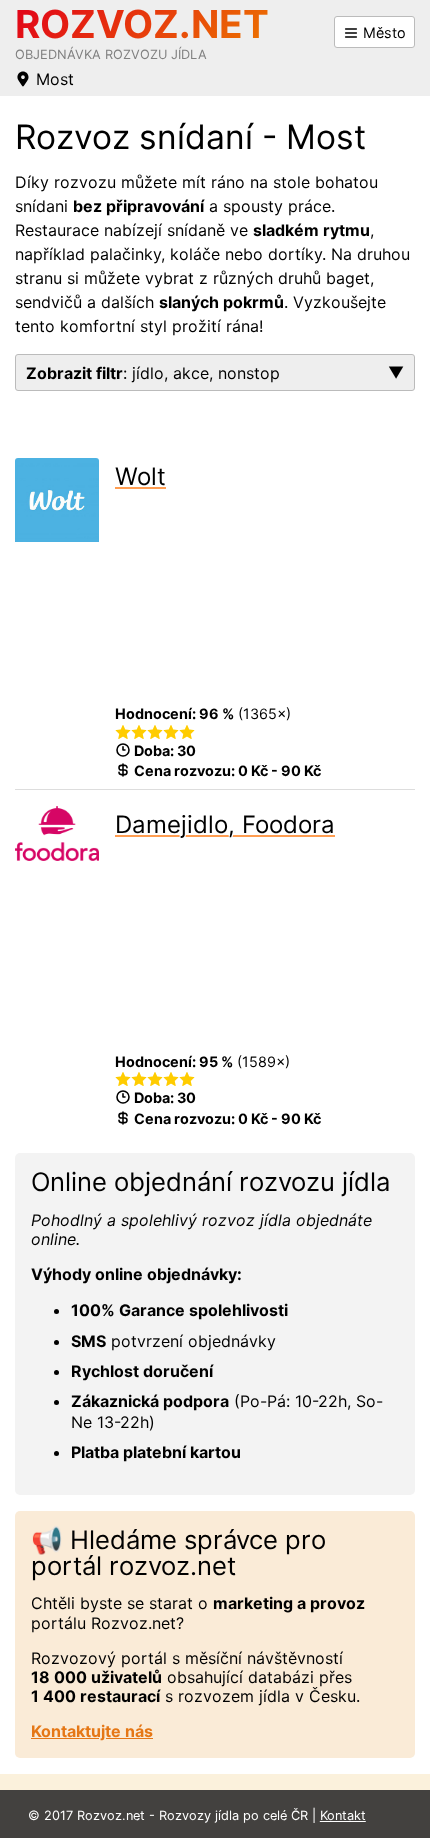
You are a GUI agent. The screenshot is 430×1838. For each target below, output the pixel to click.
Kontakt (343, 1815)
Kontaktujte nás (92, 1731)
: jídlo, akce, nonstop (153, 373)
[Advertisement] (265, 603)
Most (52, 79)
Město (382, 32)
